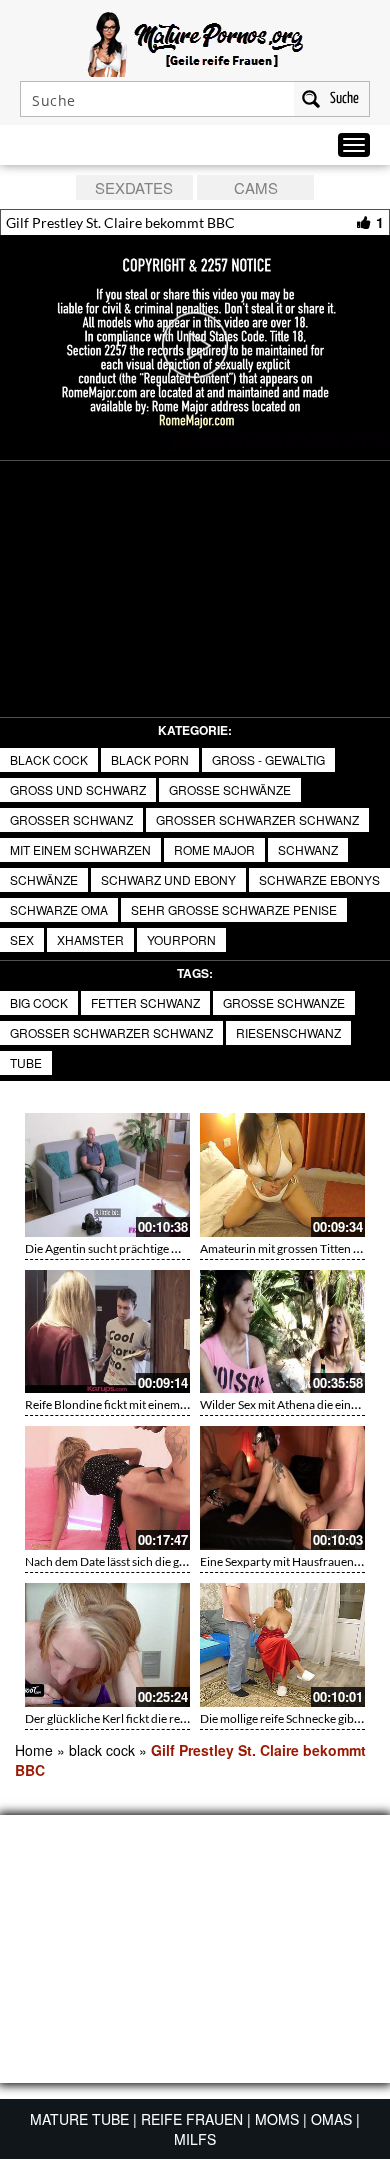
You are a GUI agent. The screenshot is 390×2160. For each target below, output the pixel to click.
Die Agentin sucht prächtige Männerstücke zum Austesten (175, 1248)
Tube (26, 1062)
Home (34, 1750)
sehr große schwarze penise (234, 909)
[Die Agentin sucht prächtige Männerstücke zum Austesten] (107, 1175)
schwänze (44, 879)
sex (22, 939)
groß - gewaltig (268, 759)
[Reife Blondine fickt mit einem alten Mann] (107, 1332)
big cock (39, 1002)
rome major (214, 849)
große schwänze (230, 789)
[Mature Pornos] (195, 42)
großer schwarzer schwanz (257, 819)
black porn (150, 759)
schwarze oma (59, 909)
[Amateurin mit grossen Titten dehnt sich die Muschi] (282, 1175)
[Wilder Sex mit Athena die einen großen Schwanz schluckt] (282, 1332)
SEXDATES (134, 187)
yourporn (181, 939)
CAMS (256, 187)
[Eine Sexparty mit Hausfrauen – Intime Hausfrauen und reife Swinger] (282, 1488)
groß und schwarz (78, 789)
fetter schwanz (145, 1002)
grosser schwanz (71, 819)
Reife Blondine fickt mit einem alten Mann (133, 1404)
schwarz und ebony (168, 879)
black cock (49, 759)
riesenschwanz (288, 1032)
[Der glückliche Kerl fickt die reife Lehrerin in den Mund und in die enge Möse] (107, 1645)
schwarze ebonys (319, 879)
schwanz (308, 849)
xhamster (90, 939)
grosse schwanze (284, 1002)
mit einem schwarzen (80, 849)
